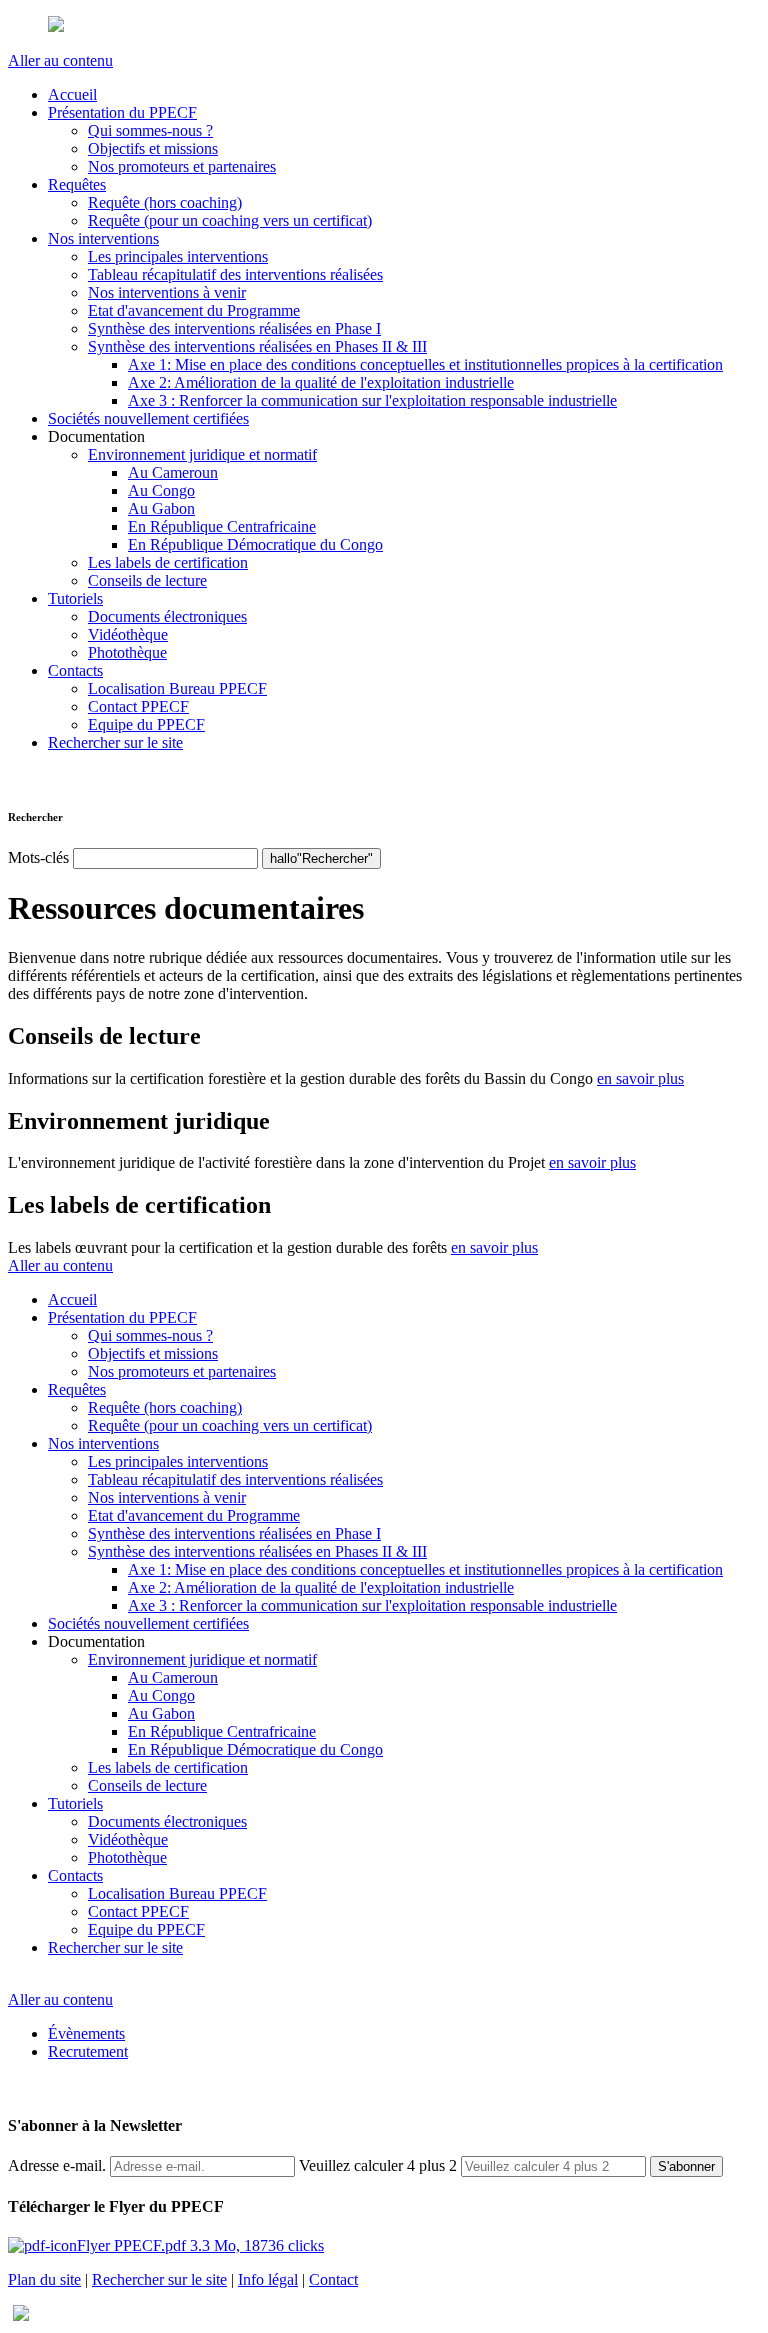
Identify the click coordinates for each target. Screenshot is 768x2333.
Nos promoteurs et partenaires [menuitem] (182, 166)
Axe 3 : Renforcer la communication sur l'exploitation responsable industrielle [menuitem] (372, 400)
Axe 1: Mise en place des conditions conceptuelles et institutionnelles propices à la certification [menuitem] (425, 364)
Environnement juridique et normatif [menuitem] (202, 454)
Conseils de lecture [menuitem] (147, 580)
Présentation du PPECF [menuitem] (122, 112)
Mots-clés (38, 857)
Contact (333, 2279)
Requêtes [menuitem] (77, 184)
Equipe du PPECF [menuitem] (146, 724)
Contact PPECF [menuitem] (138, 706)
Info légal (268, 2279)
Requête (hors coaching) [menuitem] (165, 202)
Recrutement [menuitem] (88, 2051)
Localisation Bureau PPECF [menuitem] (177, 688)
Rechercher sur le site (159, 2279)
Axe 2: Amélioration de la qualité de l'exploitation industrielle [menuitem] (321, 382)
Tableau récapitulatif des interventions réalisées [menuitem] (235, 274)
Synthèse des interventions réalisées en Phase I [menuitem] (234, 328)
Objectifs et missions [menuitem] (153, 148)
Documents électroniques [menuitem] (167, 616)
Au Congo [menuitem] (161, 490)
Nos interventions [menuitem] (103, 238)
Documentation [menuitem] (96, 436)
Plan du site (44, 2279)
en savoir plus (640, 1078)
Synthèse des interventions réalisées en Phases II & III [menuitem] (257, 346)
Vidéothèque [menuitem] (128, 634)
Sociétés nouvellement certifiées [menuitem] (148, 418)
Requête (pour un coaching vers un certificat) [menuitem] (230, 220)
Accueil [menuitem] (72, 94)
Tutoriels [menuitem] (75, 598)
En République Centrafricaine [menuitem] (222, 526)
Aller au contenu (60, 60)
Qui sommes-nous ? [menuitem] (150, 130)
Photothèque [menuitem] (127, 652)
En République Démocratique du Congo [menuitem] (255, 544)
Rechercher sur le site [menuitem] (115, 742)
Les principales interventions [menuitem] (178, 256)
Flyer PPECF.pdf (200, 2245)
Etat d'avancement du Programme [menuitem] (194, 310)
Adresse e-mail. (57, 2165)
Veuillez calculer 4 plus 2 (378, 2165)
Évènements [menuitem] (86, 2033)
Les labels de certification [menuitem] (168, 562)
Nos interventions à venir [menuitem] (167, 292)
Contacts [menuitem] (75, 670)
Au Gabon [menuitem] (161, 508)
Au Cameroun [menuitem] (173, 472)
